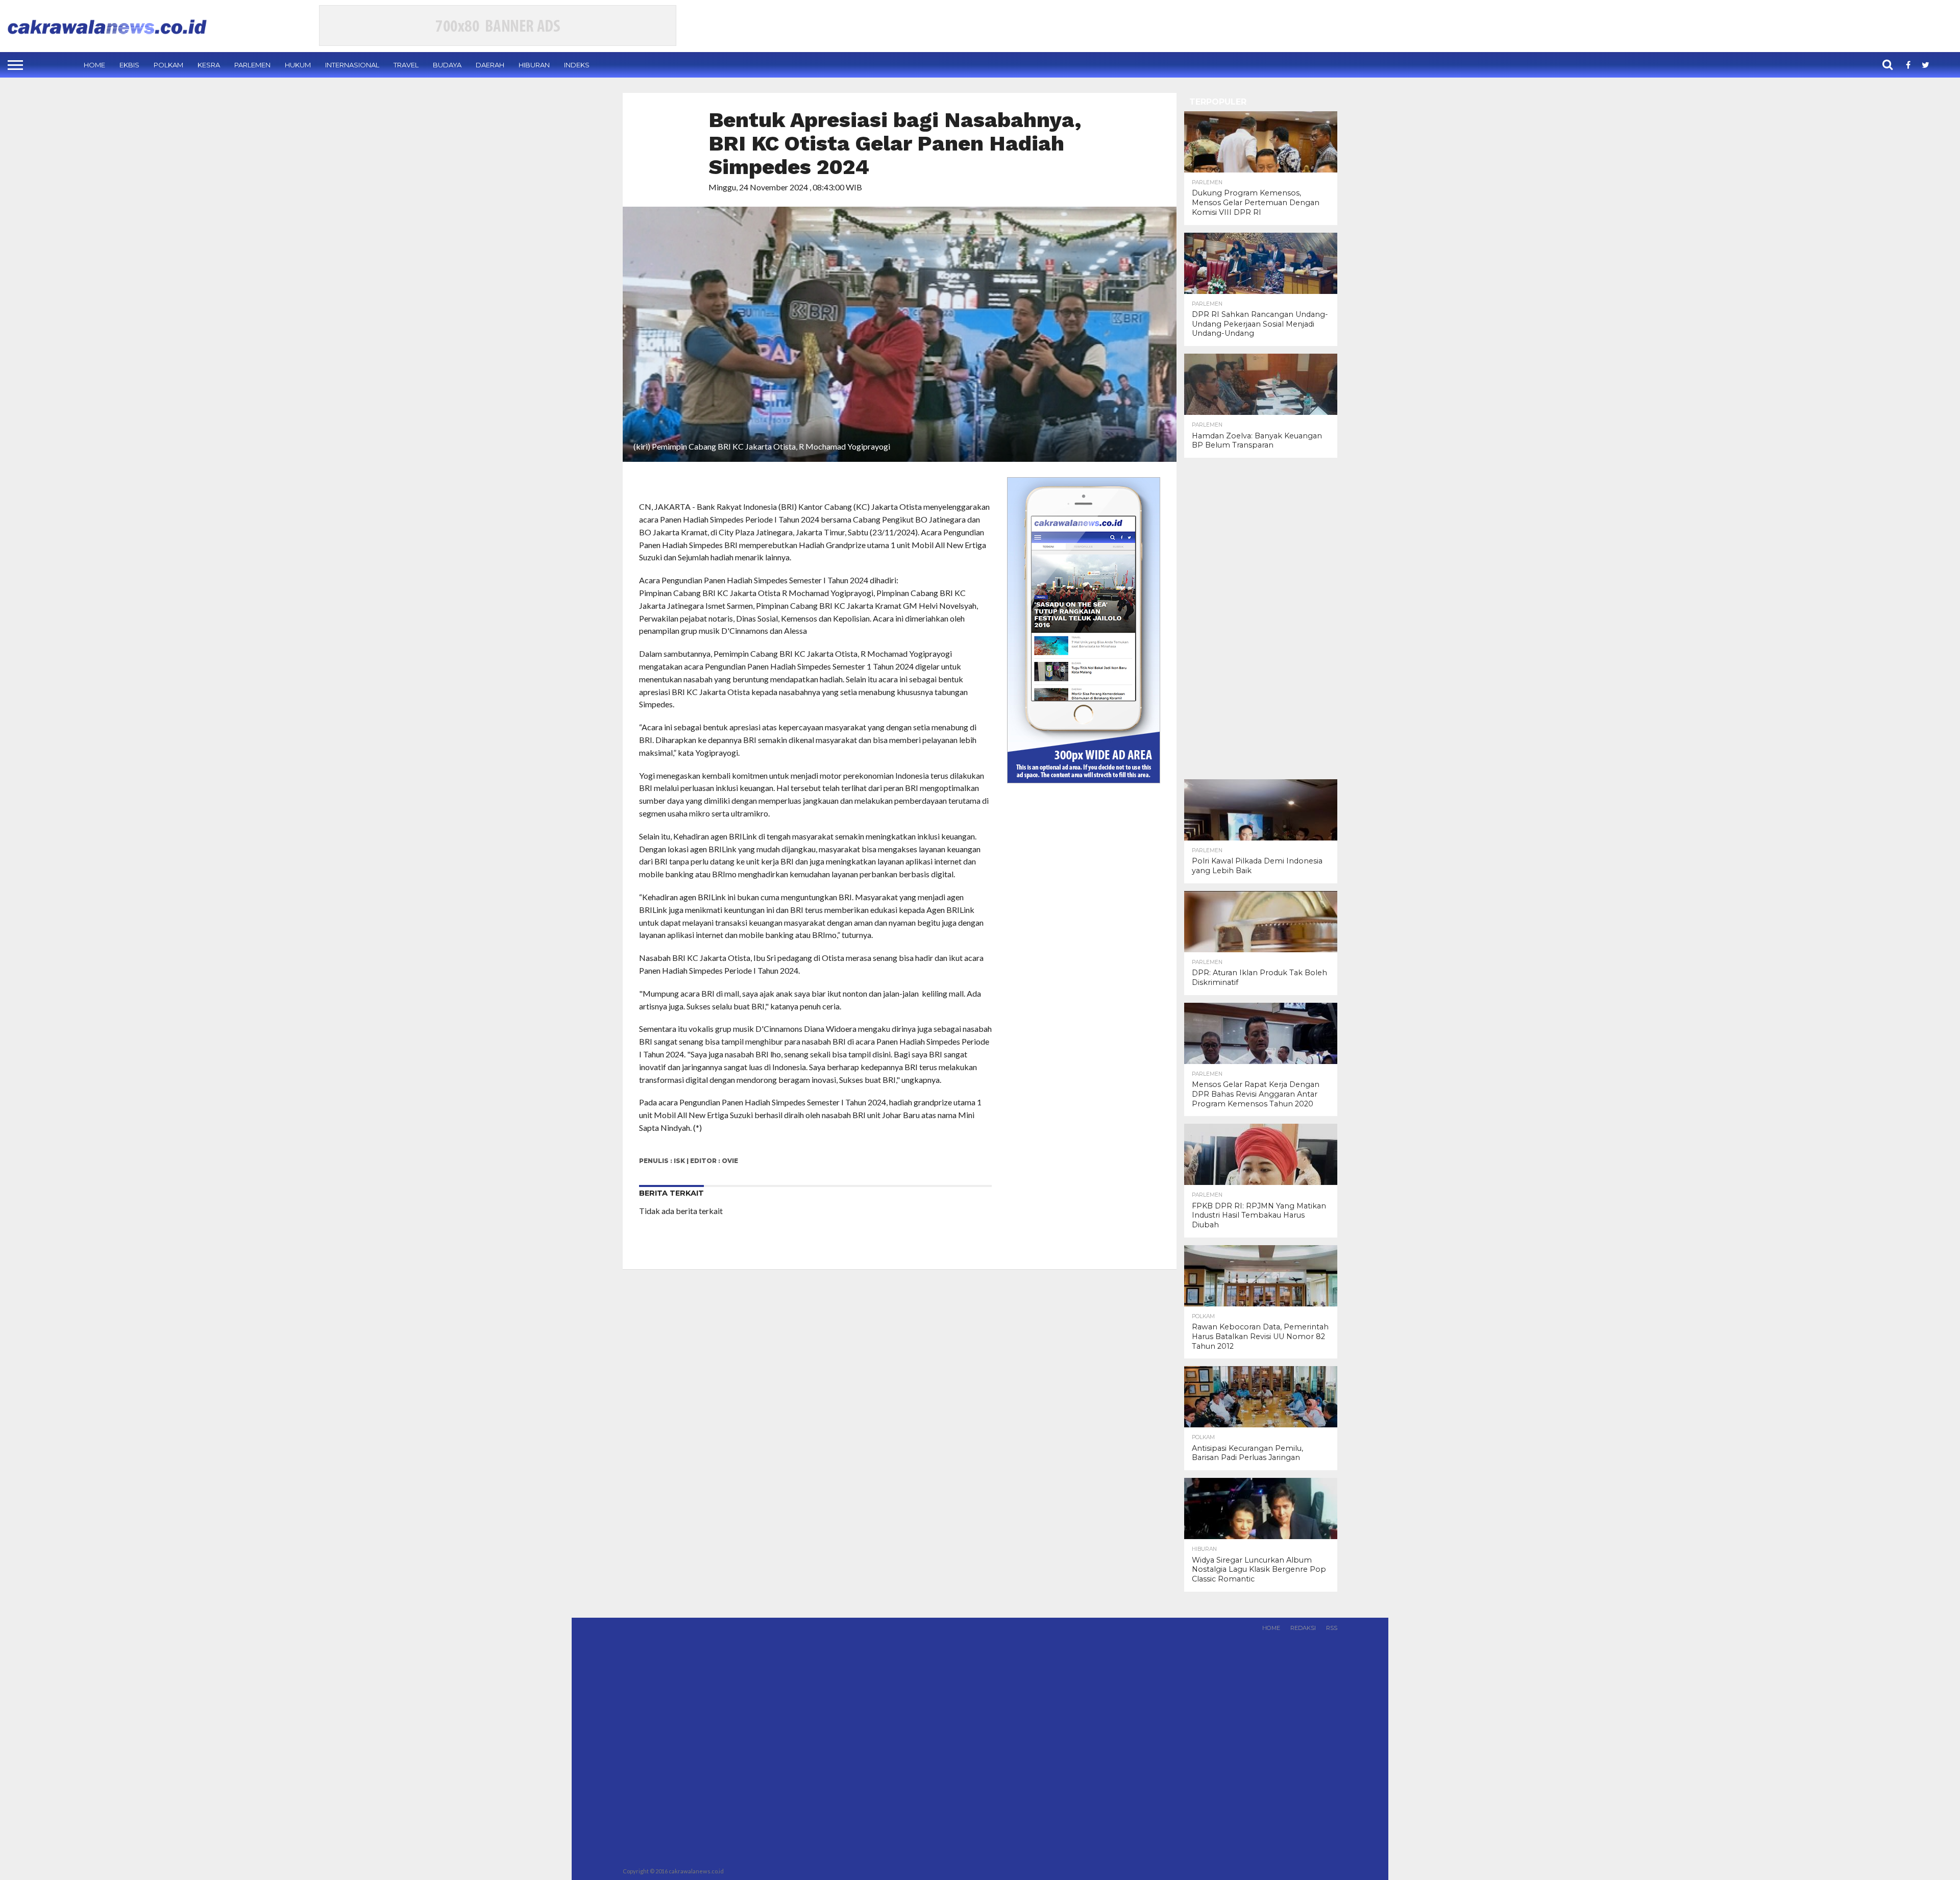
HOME (94, 65)
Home (1271, 1628)
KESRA (209, 65)
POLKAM (168, 65)
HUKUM (298, 65)
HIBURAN (534, 65)
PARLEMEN (252, 65)
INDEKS (577, 65)
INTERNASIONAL (352, 65)
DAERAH (490, 65)
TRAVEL (406, 65)
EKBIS (129, 65)
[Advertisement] (1261, 619)
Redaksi (1303, 1628)
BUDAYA (447, 65)
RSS (1332, 1628)
